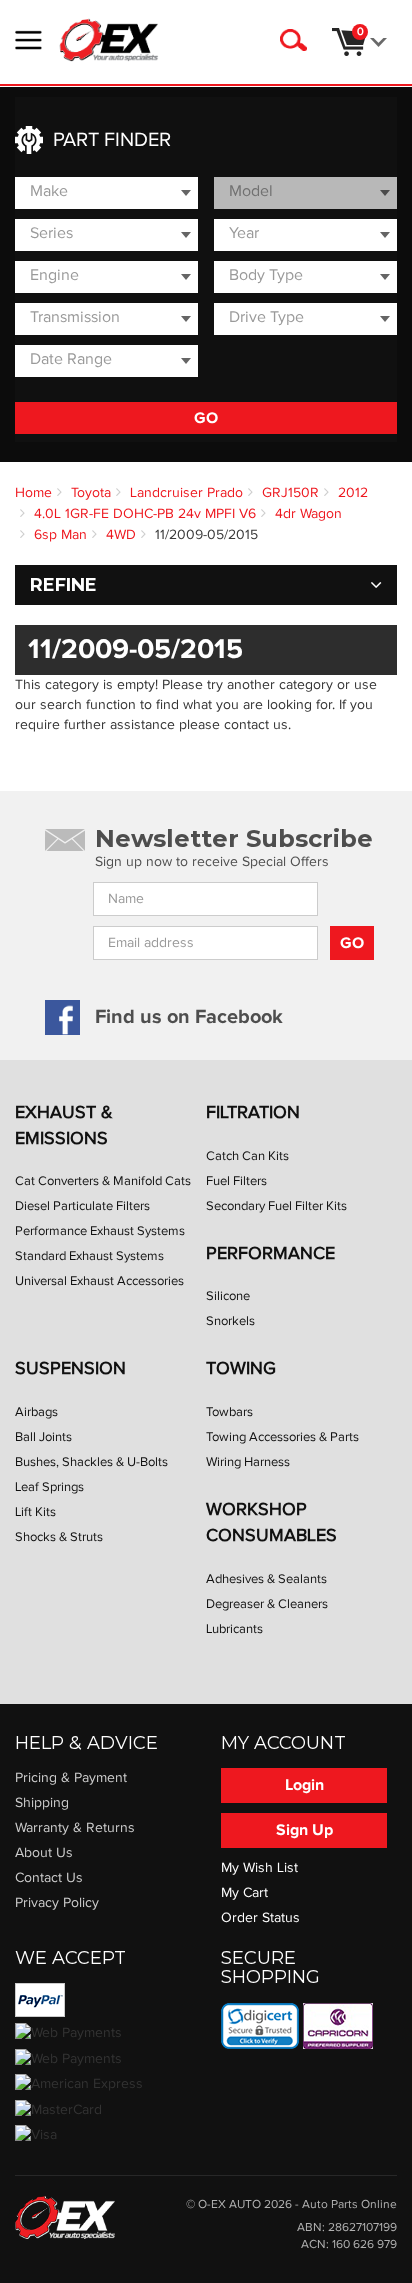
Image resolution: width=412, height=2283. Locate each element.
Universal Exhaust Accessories (99, 1281)
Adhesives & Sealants (266, 1579)
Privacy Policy (57, 1903)
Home (33, 493)
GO (206, 418)
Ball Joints (43, 1437)
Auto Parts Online (349, 2204)
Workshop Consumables (271, 1522)
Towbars (229, 1412)
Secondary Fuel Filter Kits (276, 1206)
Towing (241, 1368)
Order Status (260, 1918)
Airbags (36, 1412)
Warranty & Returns (75, 1828)
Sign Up (304, 1830)
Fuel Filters (236, 1181)
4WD (121, 535)
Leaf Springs (49, 1487)
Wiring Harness (248, 1462)
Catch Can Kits (247, 1156)
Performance (270, 1253)
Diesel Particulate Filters (82, 1206)
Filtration (253, 1112)
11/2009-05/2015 (206, 535)
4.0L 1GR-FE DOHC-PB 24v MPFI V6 (145, 514)
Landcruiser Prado (186, 493)
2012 (353, 493)
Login (304, 1785)
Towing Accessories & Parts (282, 1437)
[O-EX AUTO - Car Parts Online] (65, 2217)
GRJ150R (290, 493)
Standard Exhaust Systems (89, 1256)
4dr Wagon (308, 514)
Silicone (228, 1296)
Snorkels (230, 1321)
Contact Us (49, 1878)
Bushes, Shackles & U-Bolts (91, 1462)
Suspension (70, 1368)
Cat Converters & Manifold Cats (103, 1181)
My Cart (244, 1893)
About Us (44, 1853)
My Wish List (259, 1868)
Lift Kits (35, 1512)
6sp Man (60, 535)
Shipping (42, 1803)
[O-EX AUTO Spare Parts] (109, 40)
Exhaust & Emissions (64, 1125)
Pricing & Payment (71, 1778)
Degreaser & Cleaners (267, 1604)
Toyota (91, 493)
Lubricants (234, 1629)
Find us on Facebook (189, 1017)
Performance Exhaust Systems (100, 1231)
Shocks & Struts (59, 1537)
